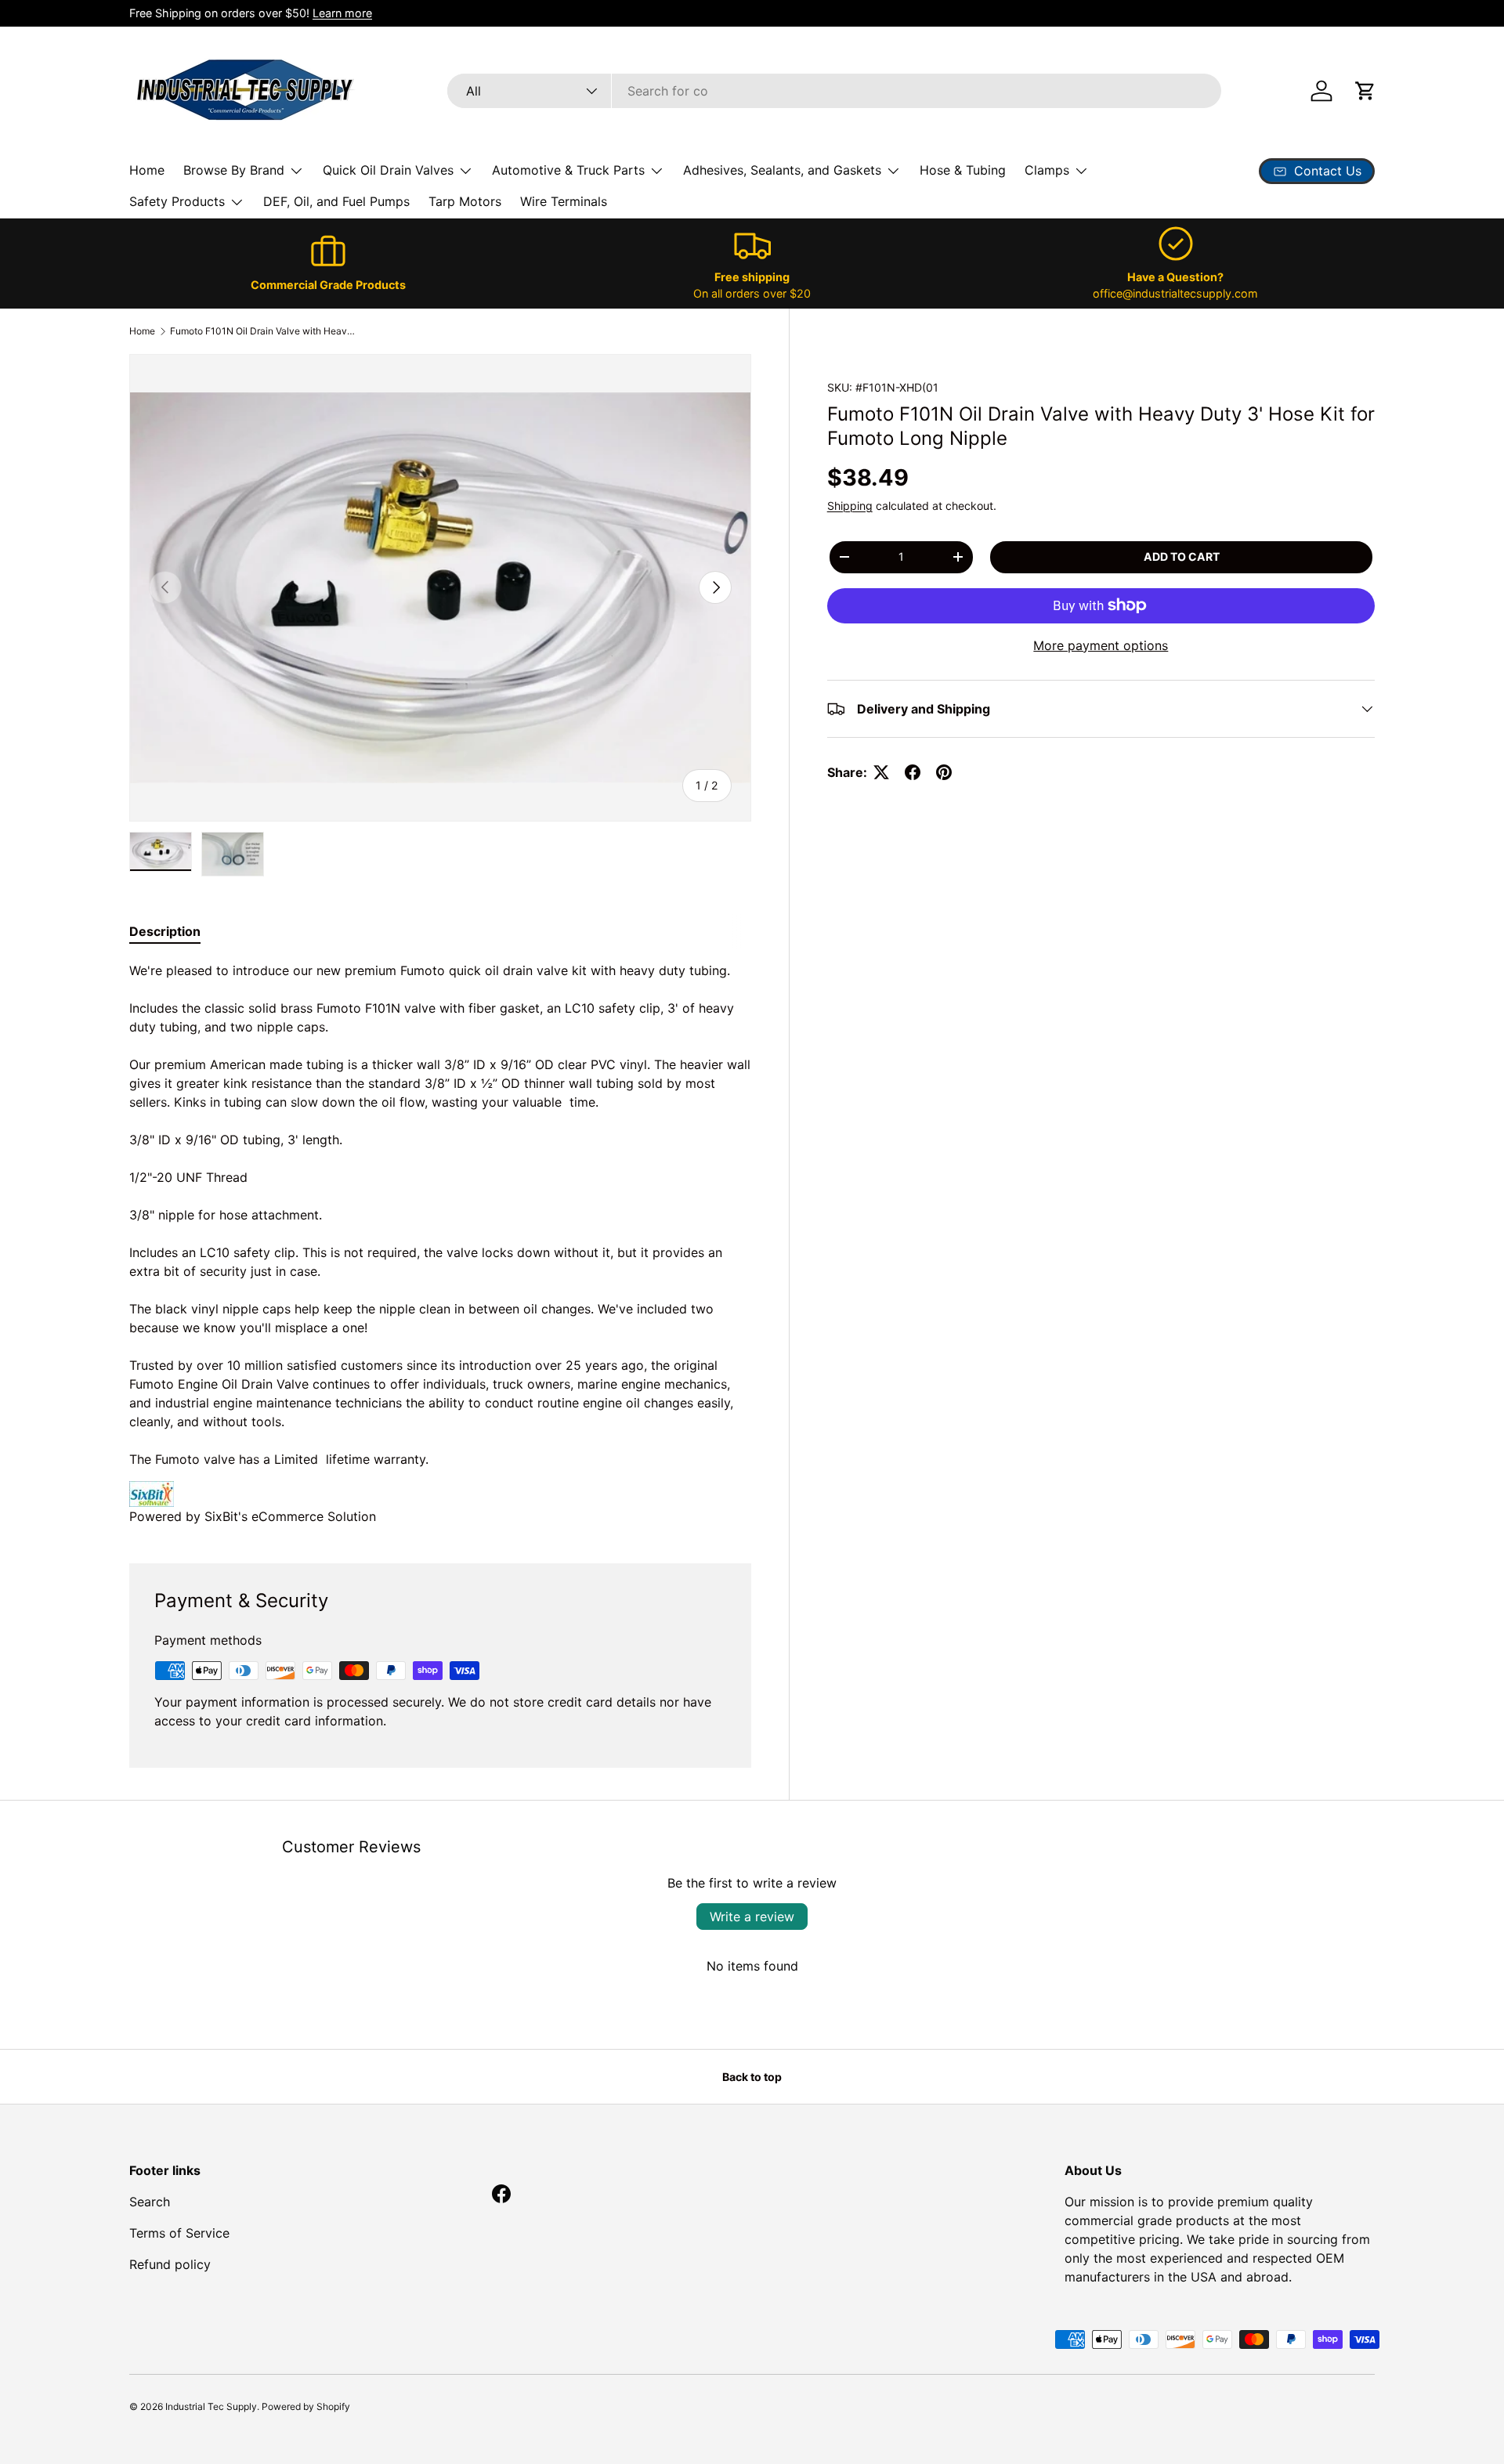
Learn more (342, 13)
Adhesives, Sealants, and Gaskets (782, 170)
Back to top (752, 2077)
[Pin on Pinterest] (944, 772)
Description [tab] (165, 931)
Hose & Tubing (963, 170)
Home (147, 170)
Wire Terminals (564, 201)
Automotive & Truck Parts (568, 170)
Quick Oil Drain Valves (388, 170)
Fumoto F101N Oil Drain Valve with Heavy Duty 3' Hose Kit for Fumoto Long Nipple (264, 331)
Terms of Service (179, 2233)
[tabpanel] (440, 1243)
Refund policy (170, 2264)
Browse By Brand (234, 170)
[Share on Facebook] (913, 772)
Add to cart (1182, 556)
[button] (1365, 91)
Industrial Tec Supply (211, 2406)
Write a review (752, 1917)
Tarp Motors (465, 201)
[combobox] (834, 91)
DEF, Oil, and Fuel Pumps (336, 201)
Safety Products (177, 201)
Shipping (850, 506)
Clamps (1047, 170)
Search (150, 2202)
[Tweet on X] (881, 772)
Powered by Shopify (306, 2406)
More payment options (1101, 645)
